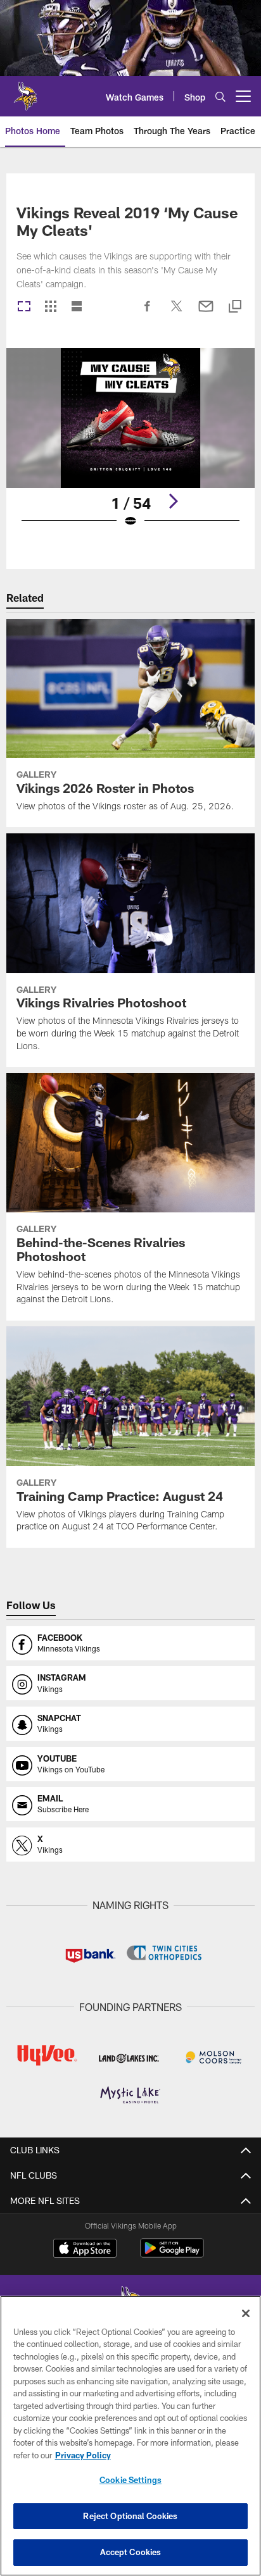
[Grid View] (50, 307)
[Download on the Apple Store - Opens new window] (85, 2249)
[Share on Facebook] (148, 313)
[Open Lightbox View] (131, 446)
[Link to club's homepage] (25, 91)
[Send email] (206, 313)
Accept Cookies (131, 2552)
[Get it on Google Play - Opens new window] (172, 2254)
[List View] (77, 307)
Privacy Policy (83, 2455)
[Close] (246, 2313)
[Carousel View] (24, 307)
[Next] (173, 501)
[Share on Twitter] (177, 313)
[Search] (220, 96)
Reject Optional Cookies (130, 2516)
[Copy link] (235, 307)
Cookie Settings (130, 2480)
